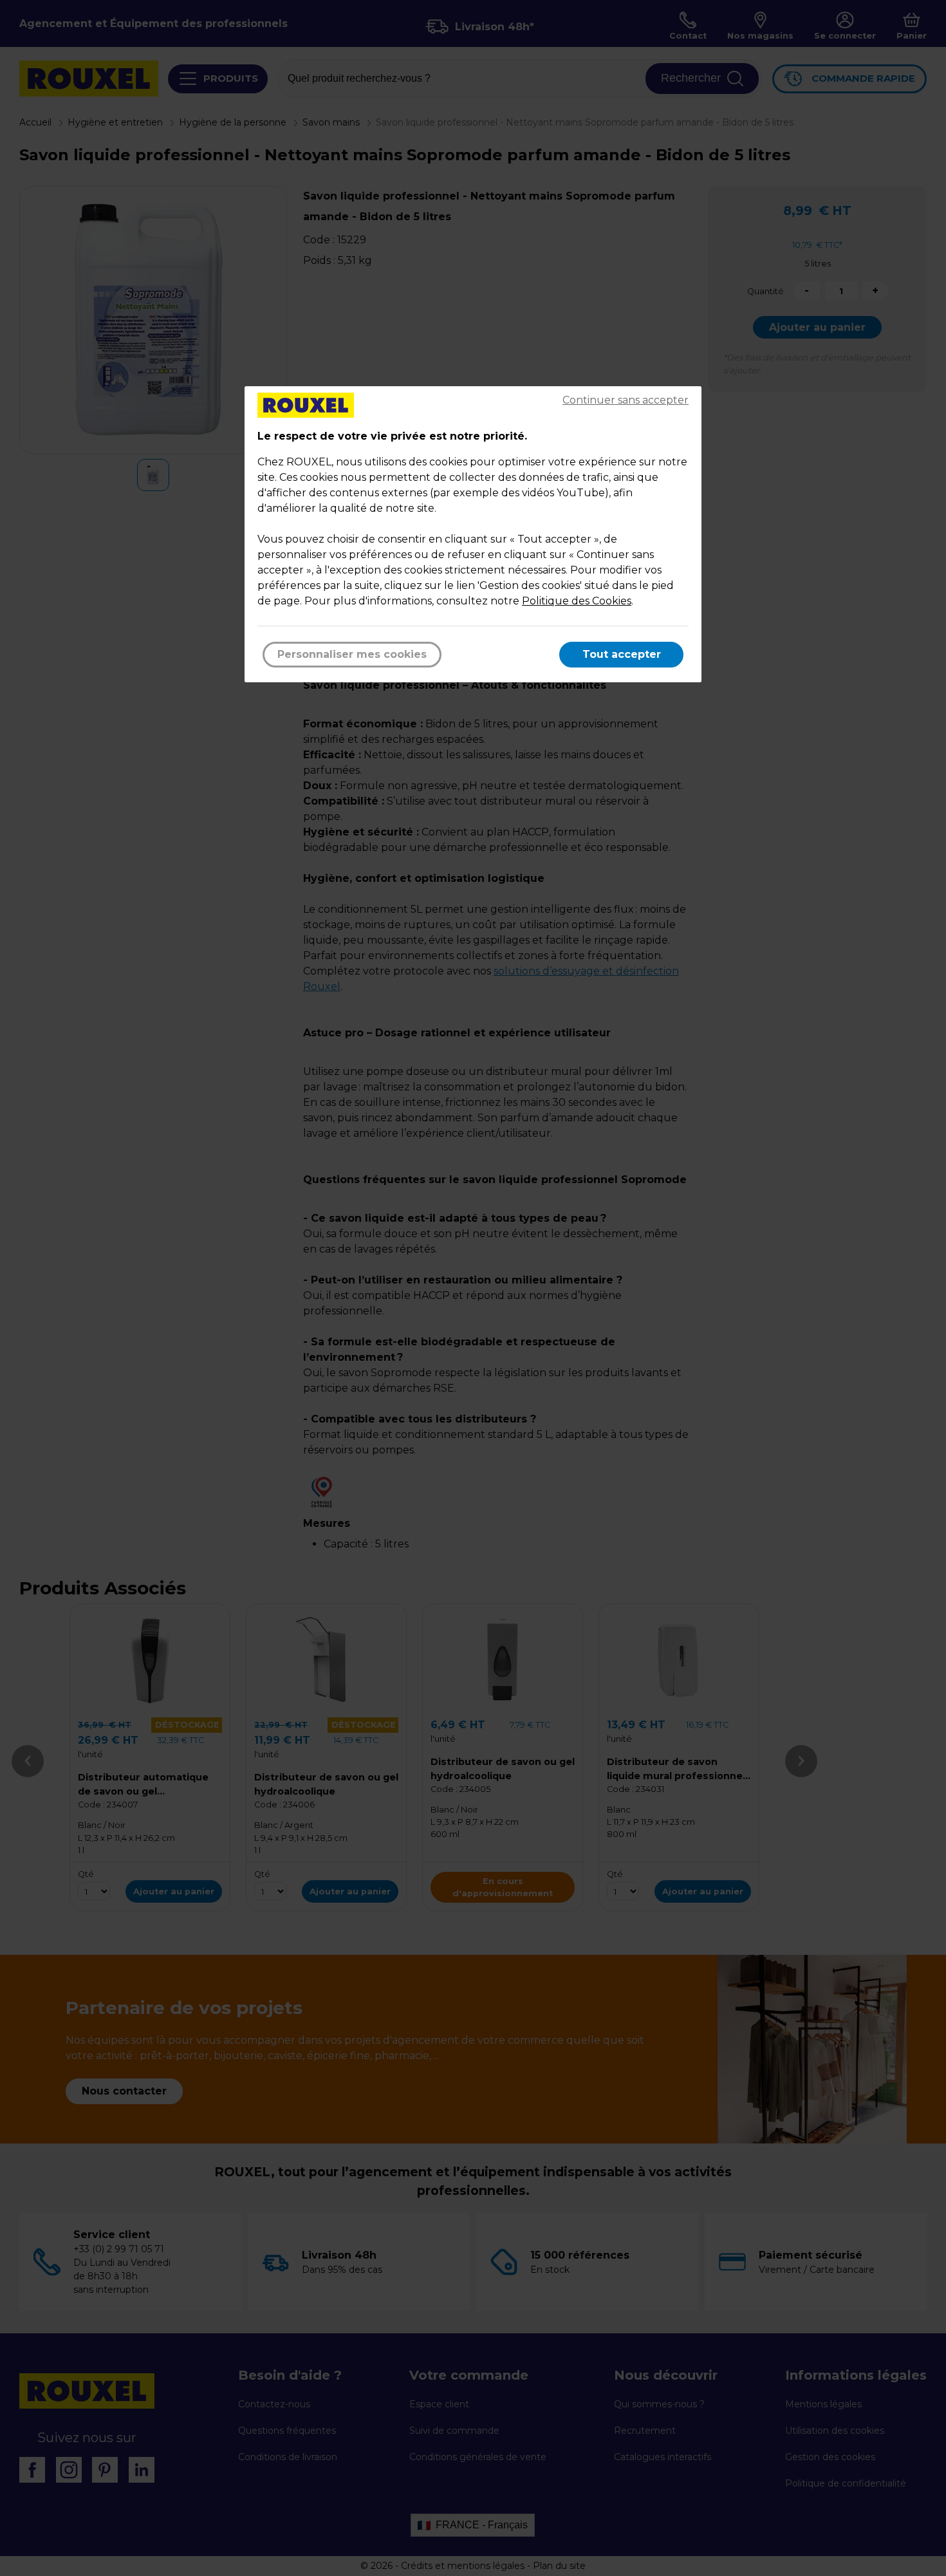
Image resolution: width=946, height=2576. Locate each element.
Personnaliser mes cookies (352, 654)
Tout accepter (622, 654)
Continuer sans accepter (626, 400)
